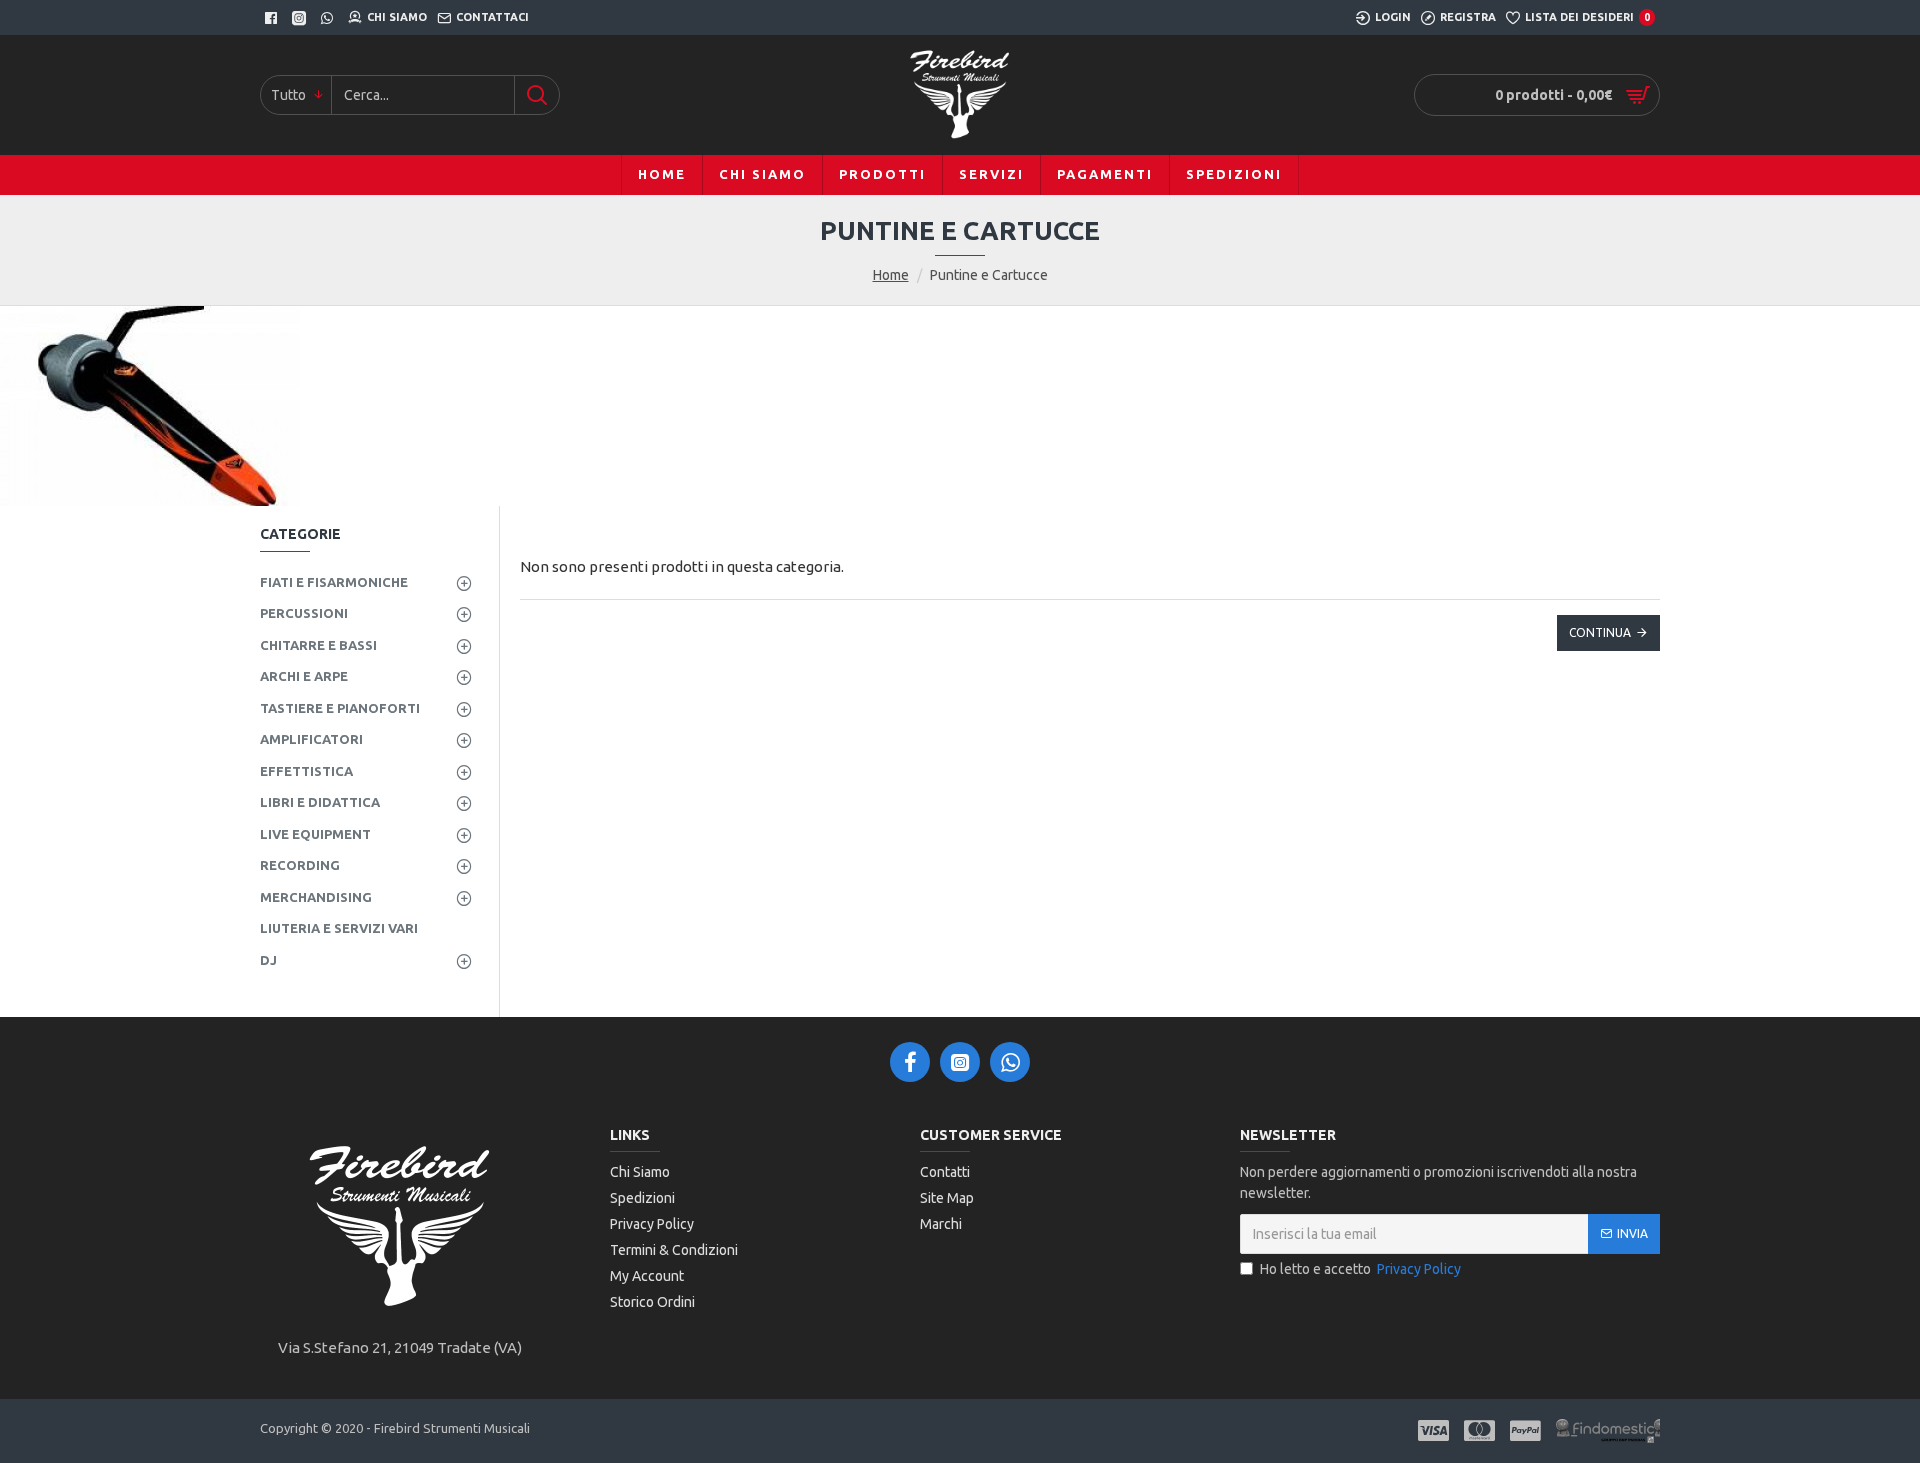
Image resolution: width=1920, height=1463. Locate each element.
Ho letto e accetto (1360, 1269)
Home (891, 275)
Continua (1600, 632)
